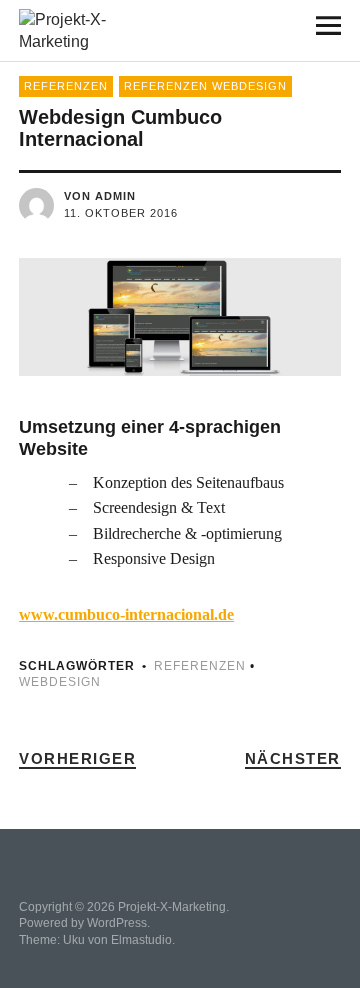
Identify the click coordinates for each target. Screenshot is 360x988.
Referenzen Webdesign (205, 86)
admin (115, 196)
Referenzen (66, 86)
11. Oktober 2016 (121, 213)
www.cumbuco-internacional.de (126, 614)
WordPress (117, 923)
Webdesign (60, 682)
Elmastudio (141, 940)
